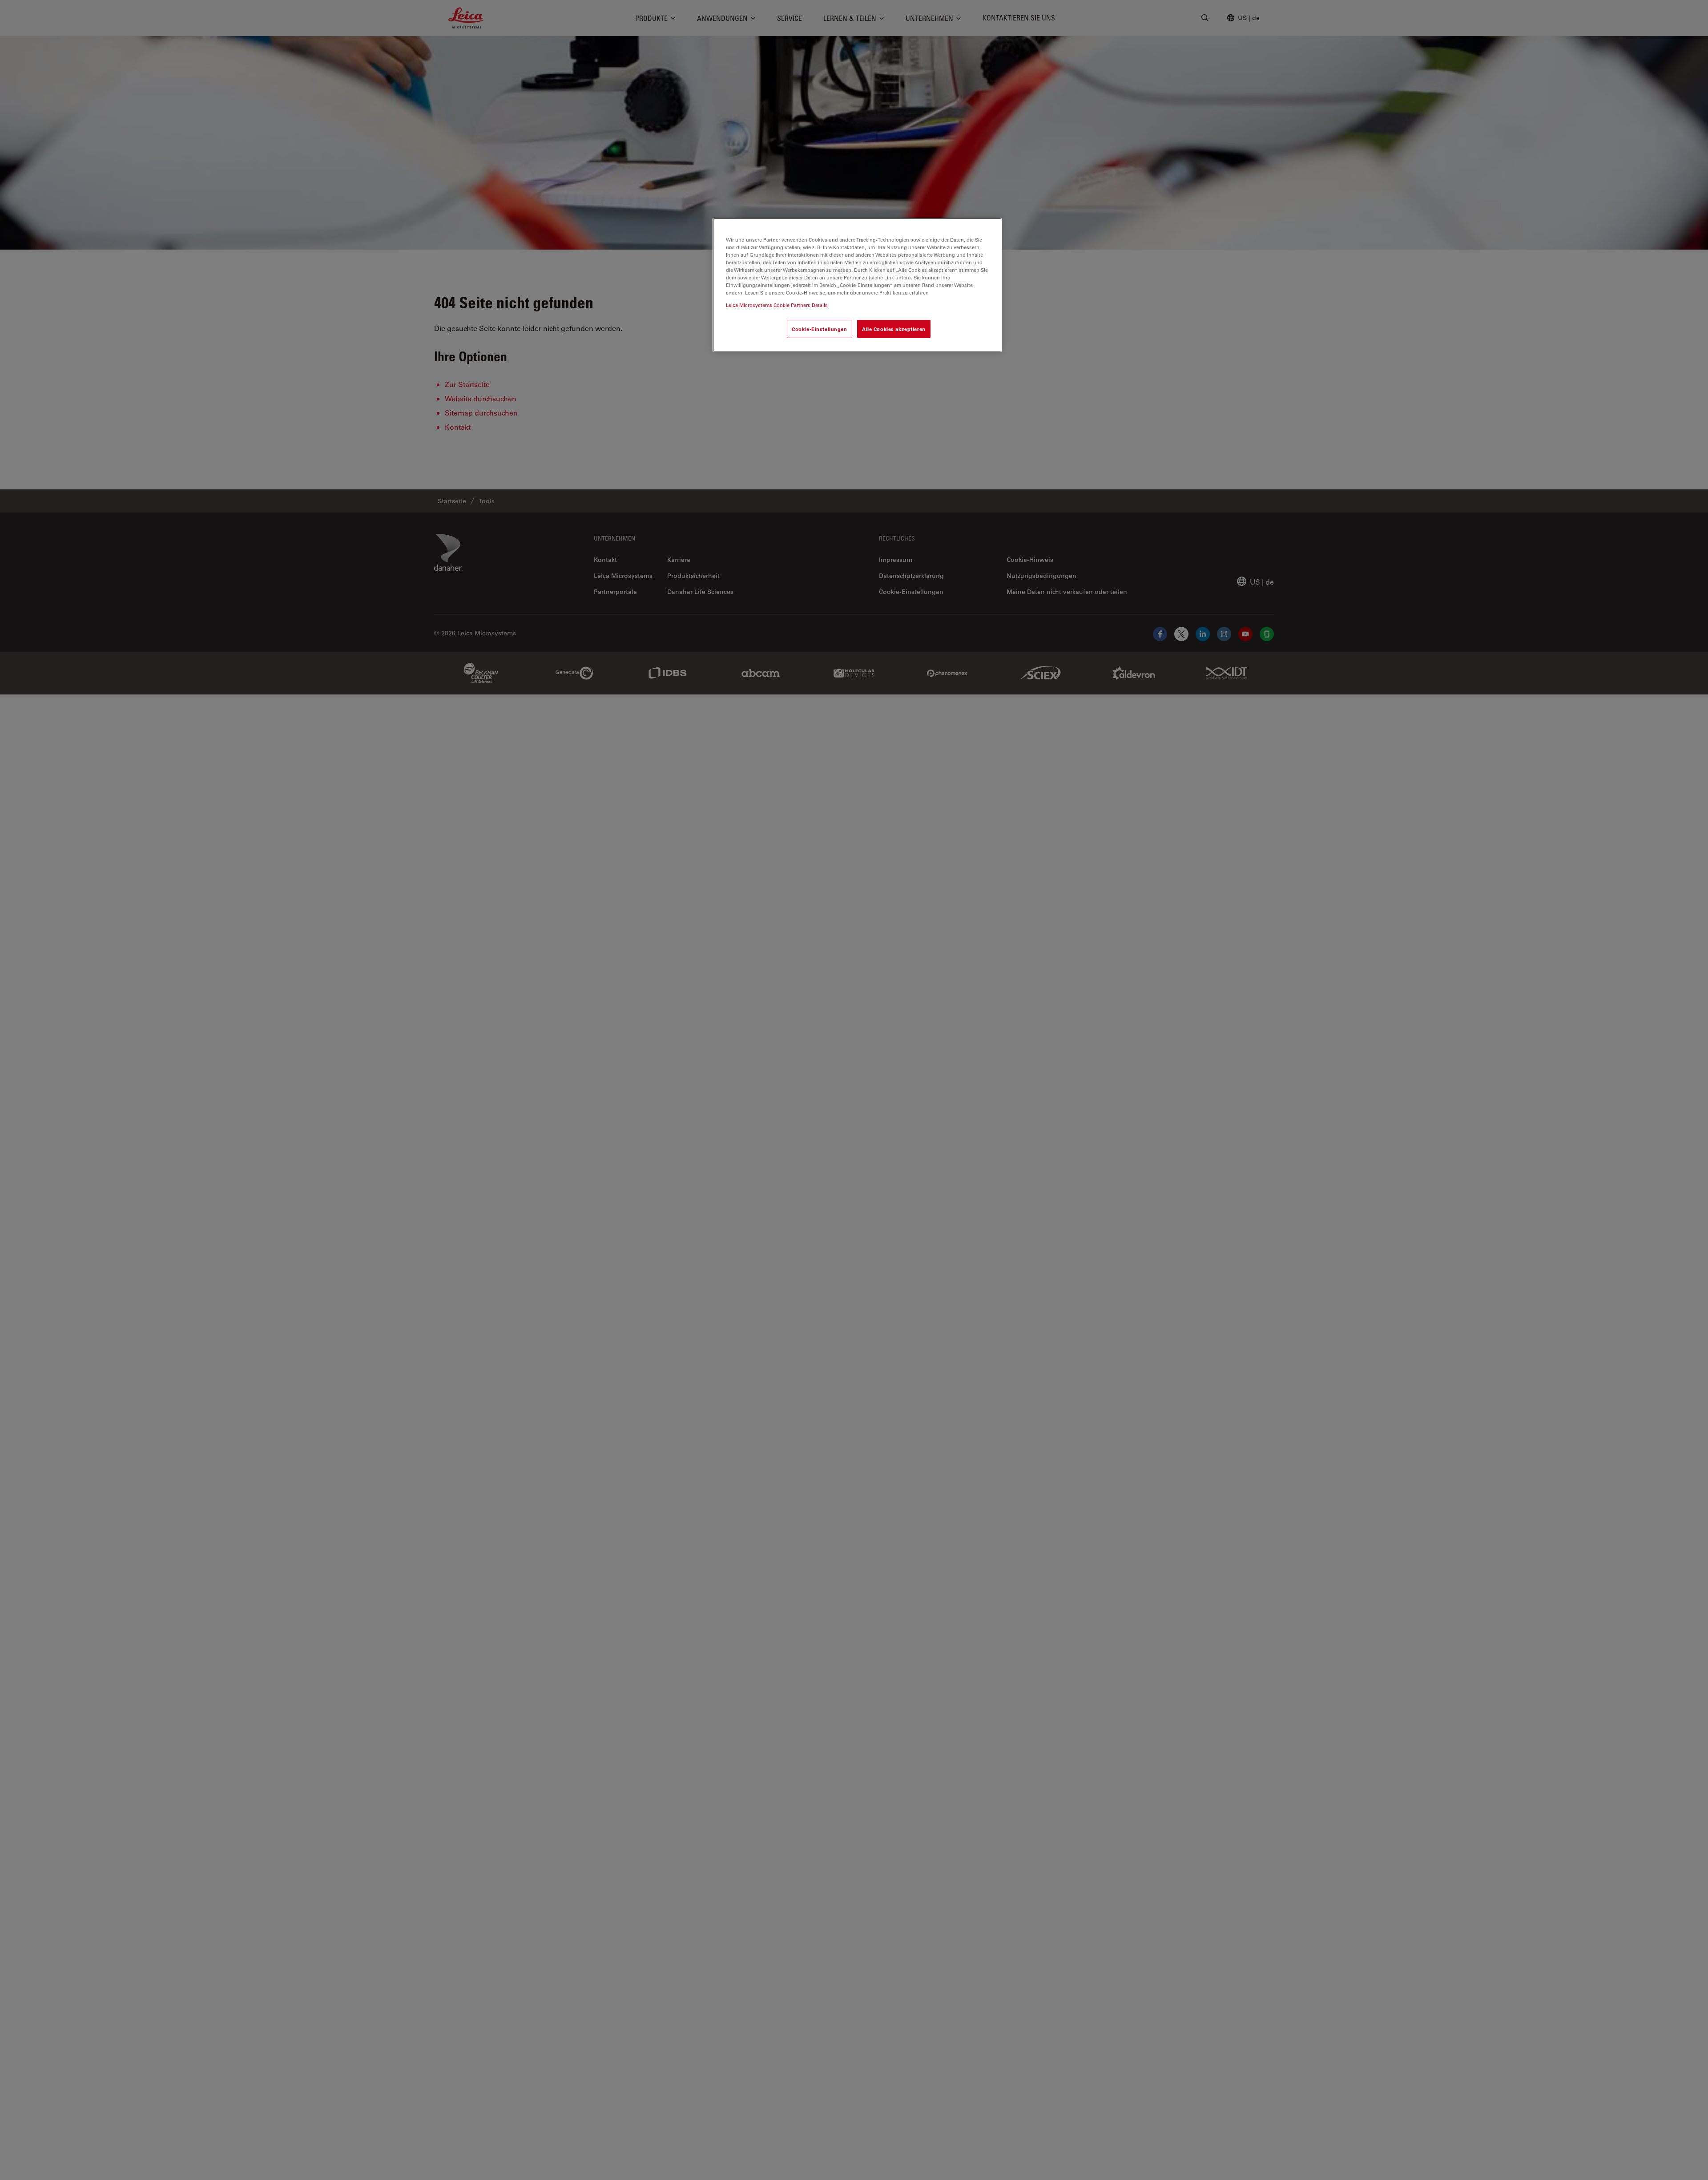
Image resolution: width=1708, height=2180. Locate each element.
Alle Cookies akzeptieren (894, 329)
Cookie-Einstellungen (819, 329)
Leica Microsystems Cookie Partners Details (777, 305)
